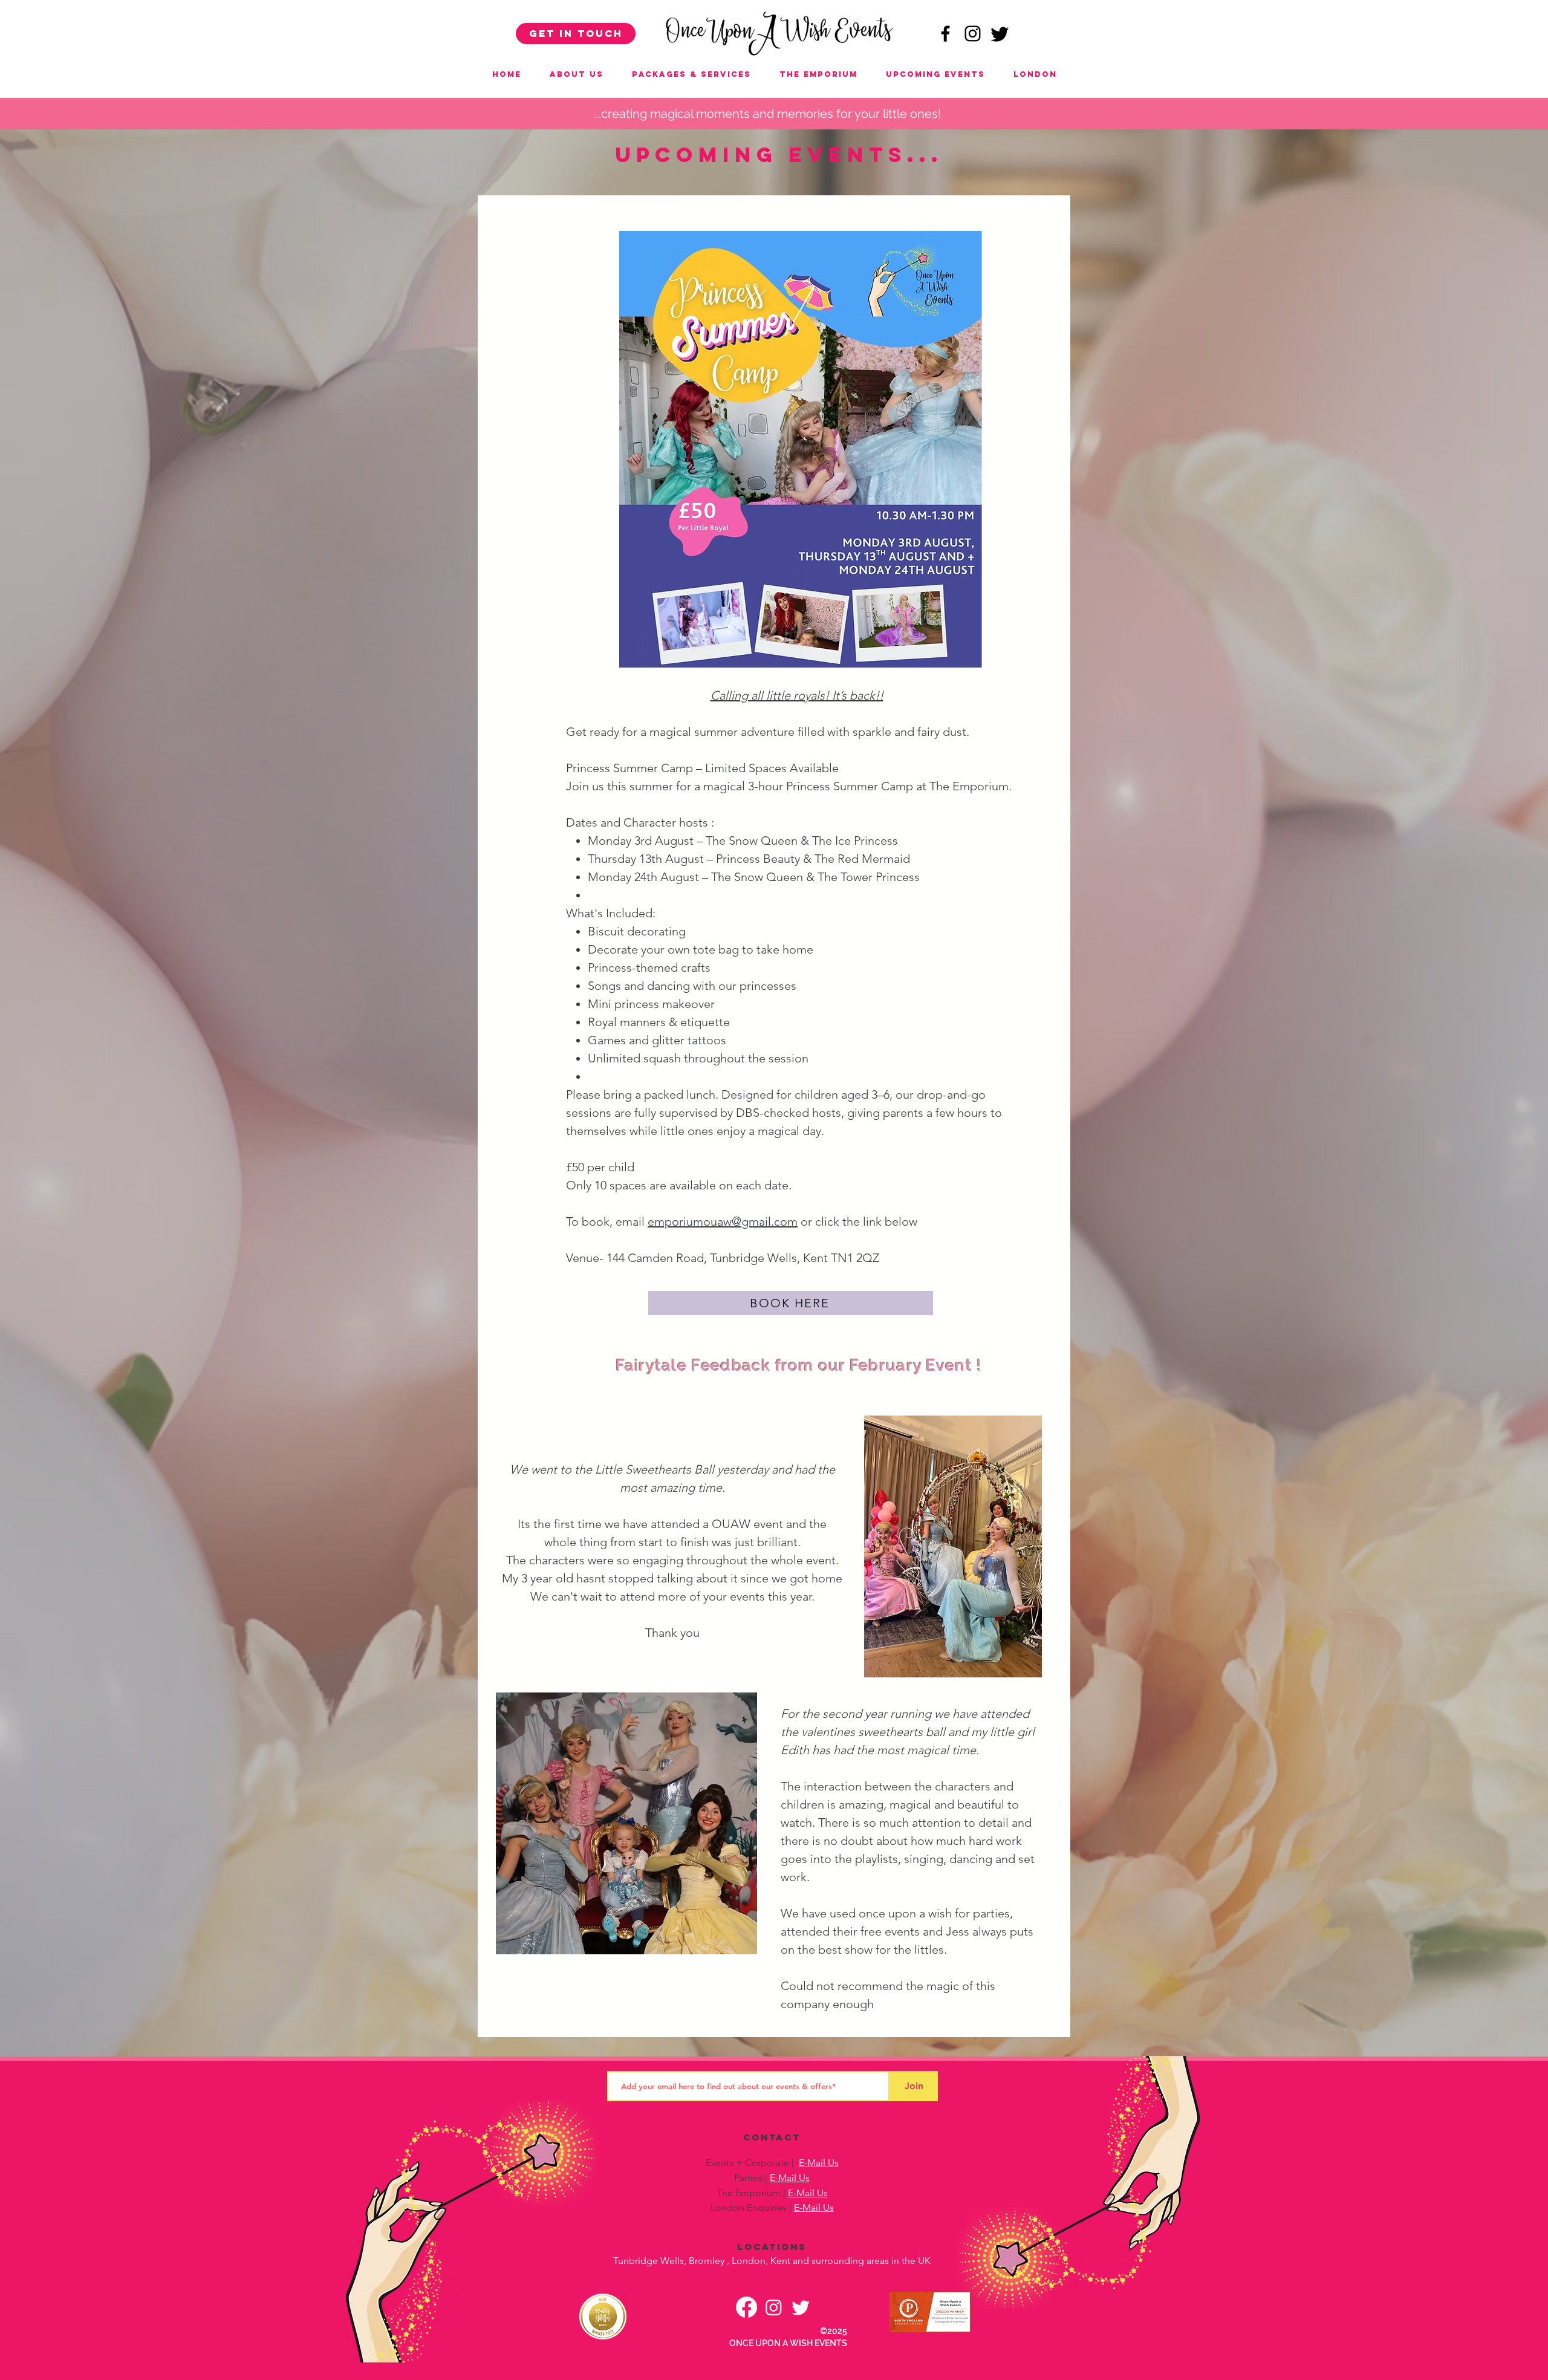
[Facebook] (746, 2307)
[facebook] (945, 34)
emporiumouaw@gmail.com (723, 1221)
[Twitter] (1000, 34)
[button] (935, 74)
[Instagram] (774, 2307)
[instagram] (973, 34)
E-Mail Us (819, 2163)
